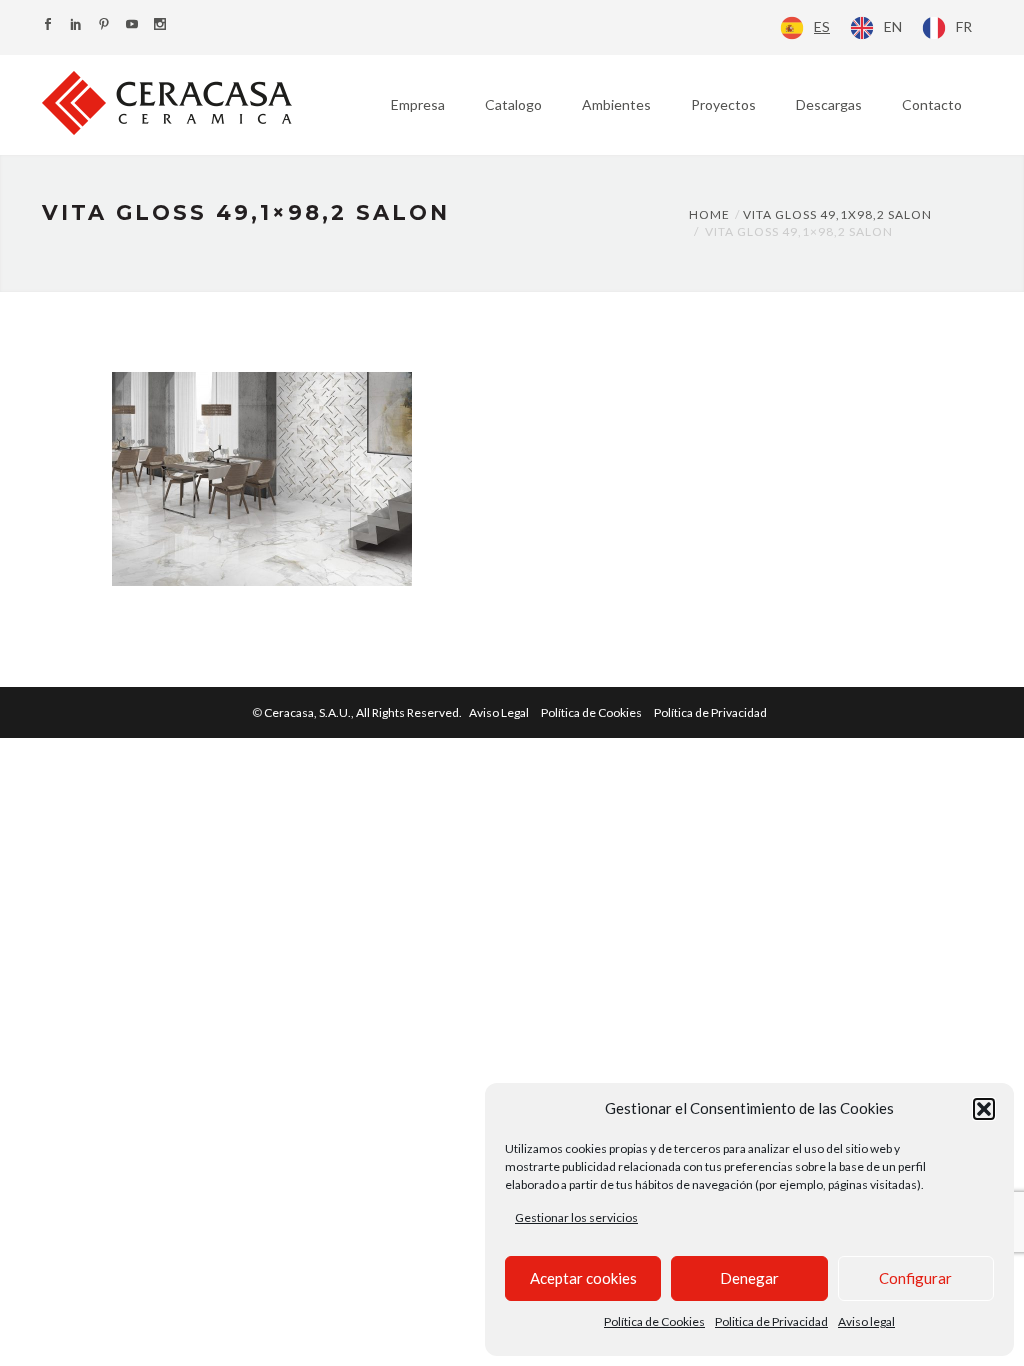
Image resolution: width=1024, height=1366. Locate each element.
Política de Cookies (654, 1321)
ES (822, 26)
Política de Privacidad (710, 712)
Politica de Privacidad (771, 1321)
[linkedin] (76, 25)
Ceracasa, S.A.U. (364, 712)
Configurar (915, 1278)
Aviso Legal (499, 712)
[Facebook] (48, 25)
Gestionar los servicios (576, 1217)
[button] (984, 1109)
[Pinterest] (104, 25)
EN (893, 26)
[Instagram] (160, 25)
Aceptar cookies (583, 1278)
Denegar (749, 1278)
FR (964, 26)
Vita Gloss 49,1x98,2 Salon (837, 214)
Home (709, 214)
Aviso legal (866, 1321)
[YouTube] (132, 25)
